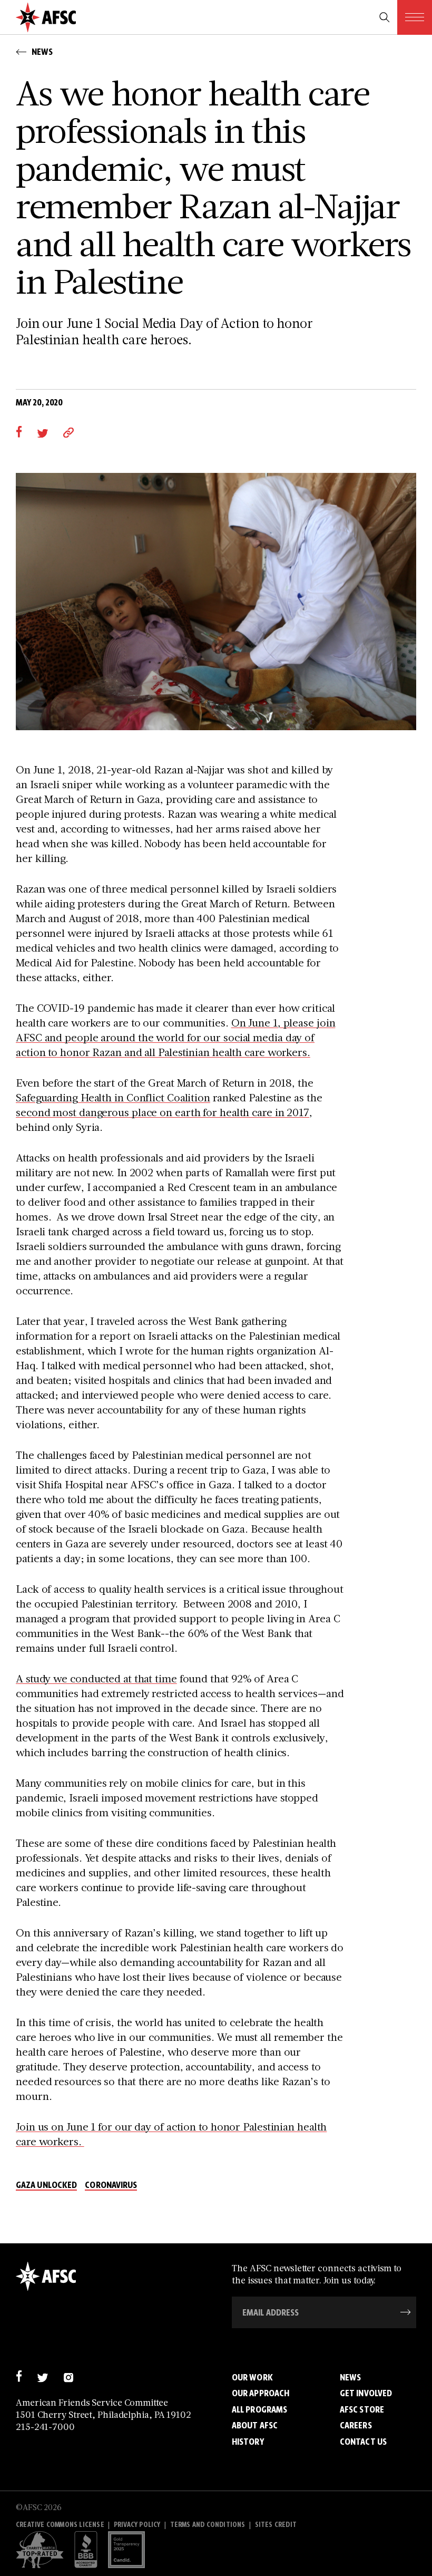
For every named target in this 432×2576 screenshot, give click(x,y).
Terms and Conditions (208, 2525)
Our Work (252, 2377)
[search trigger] (385, 17)
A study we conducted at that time (96, 1678)
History (248, 2442)
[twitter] (42, 432)
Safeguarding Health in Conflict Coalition (113, 1097)
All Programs (259, 2409)
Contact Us (363, 2442)
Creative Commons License (60, 2525)
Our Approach (261, 2393)
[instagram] (68, 2376)
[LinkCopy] (68, 432)
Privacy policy (137, 2525)
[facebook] (19, 432)
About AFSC (255, 2425)
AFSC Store (362, 2409)
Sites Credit (276, 2525)
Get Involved (366, 2393)
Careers (356, 2425)
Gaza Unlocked (46, 2185)
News (350, 2377)
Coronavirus (111, 2185)
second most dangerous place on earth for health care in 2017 (163, 1112)
